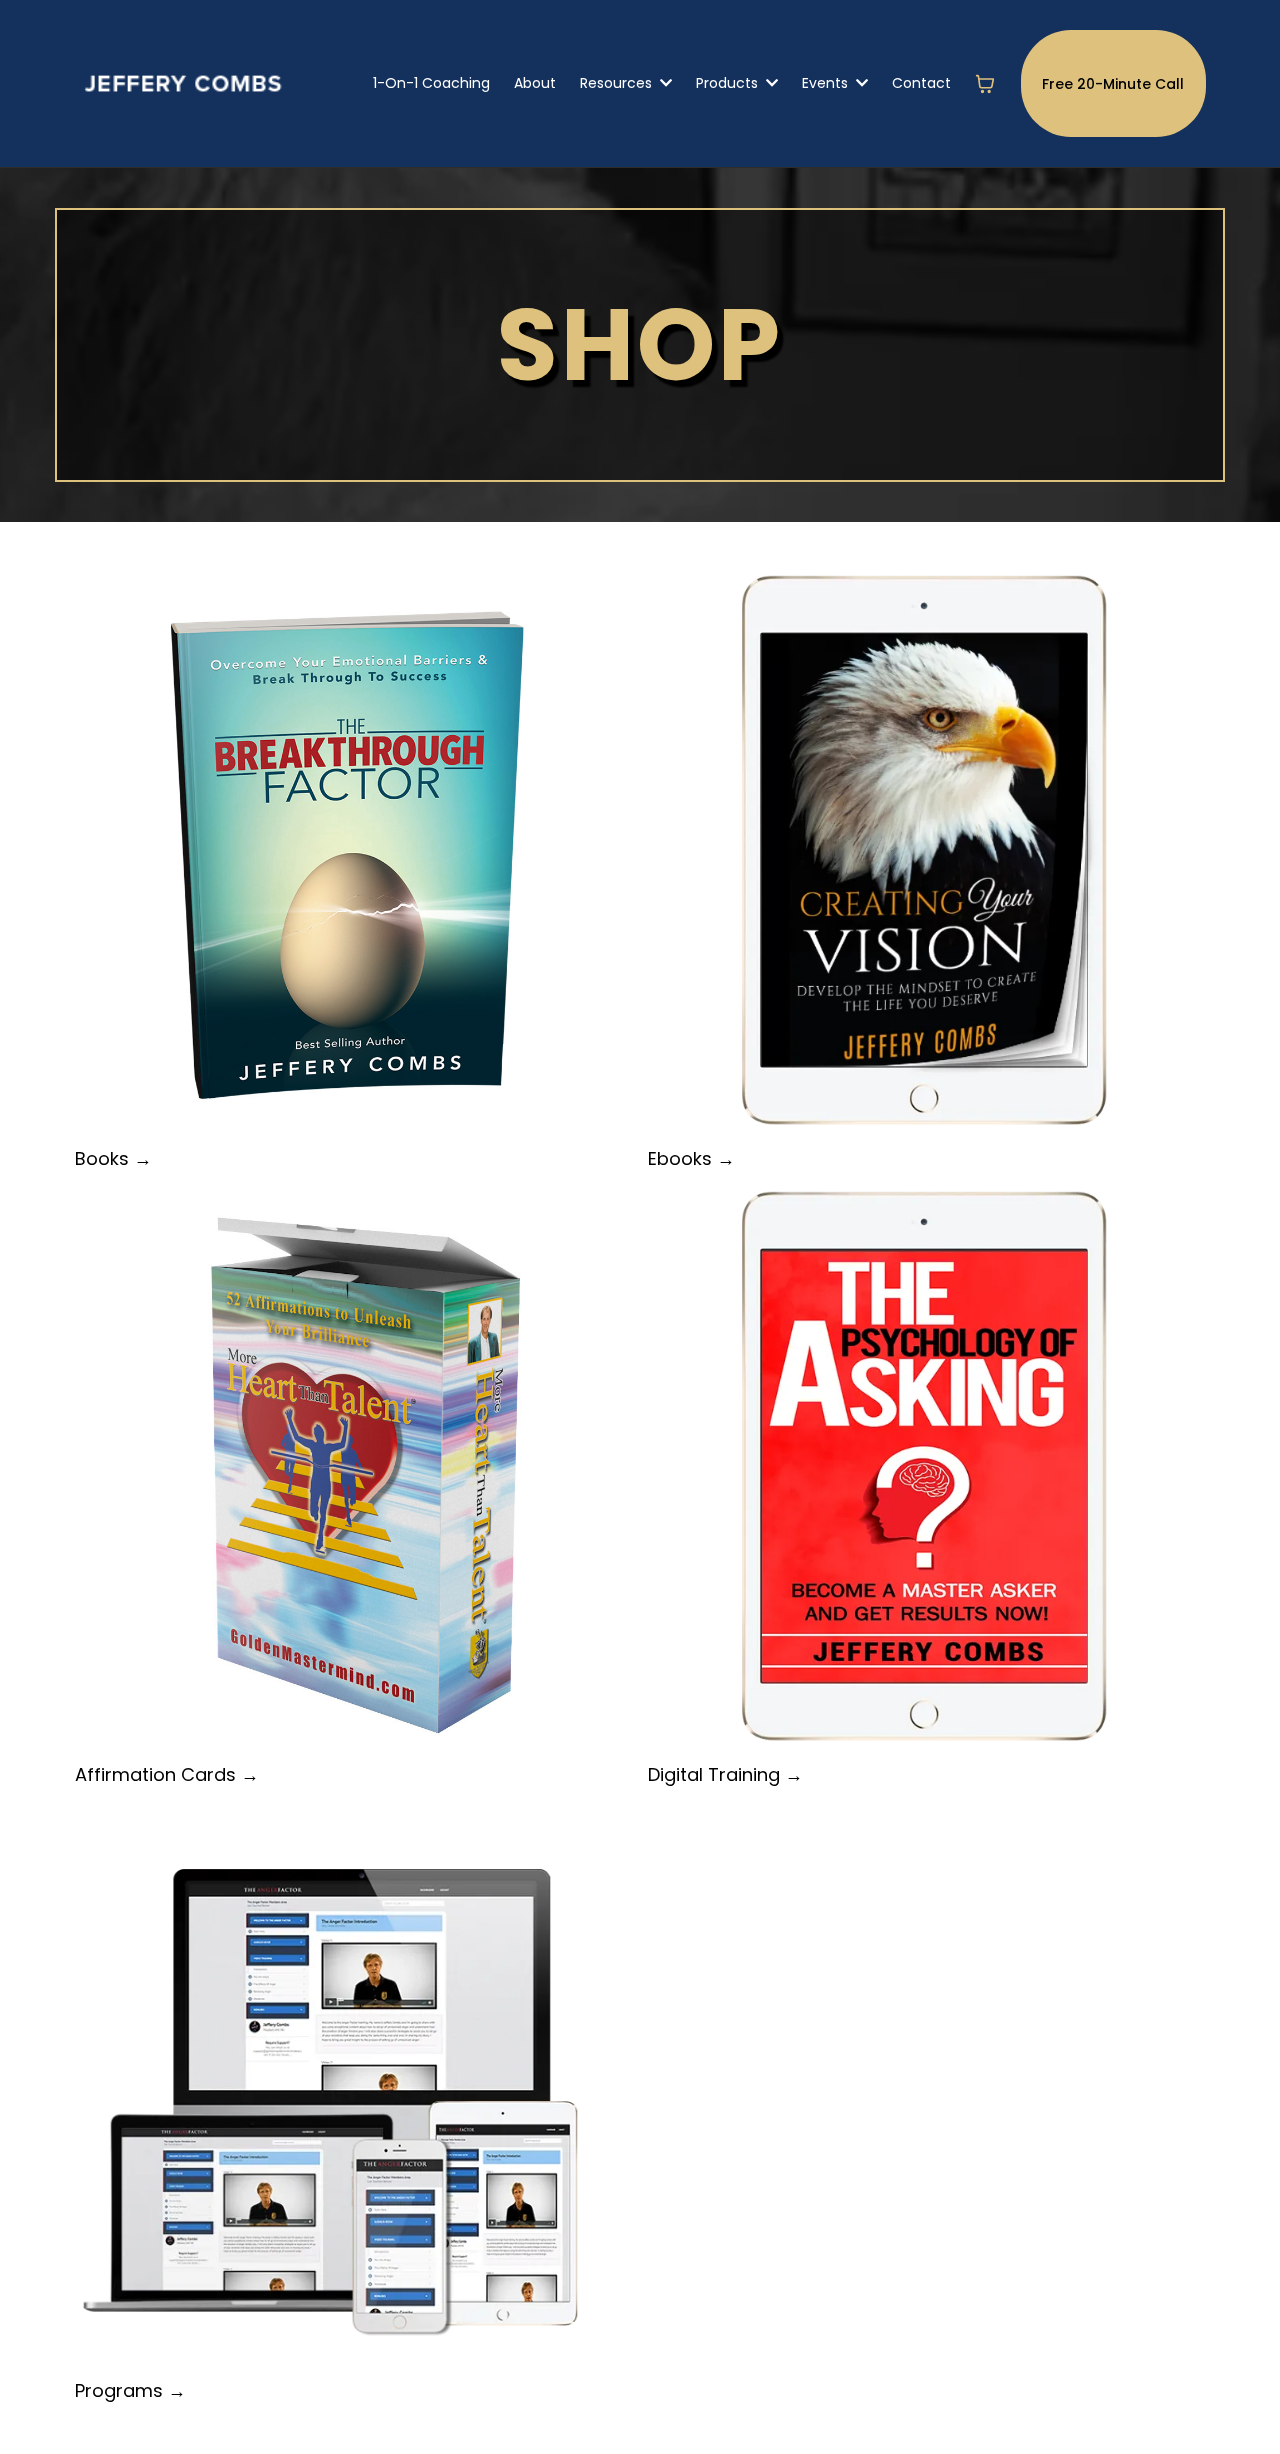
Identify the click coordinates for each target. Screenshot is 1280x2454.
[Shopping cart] (985, 84)
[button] (664, 83)
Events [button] (827, 83)
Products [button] (729, 83)
